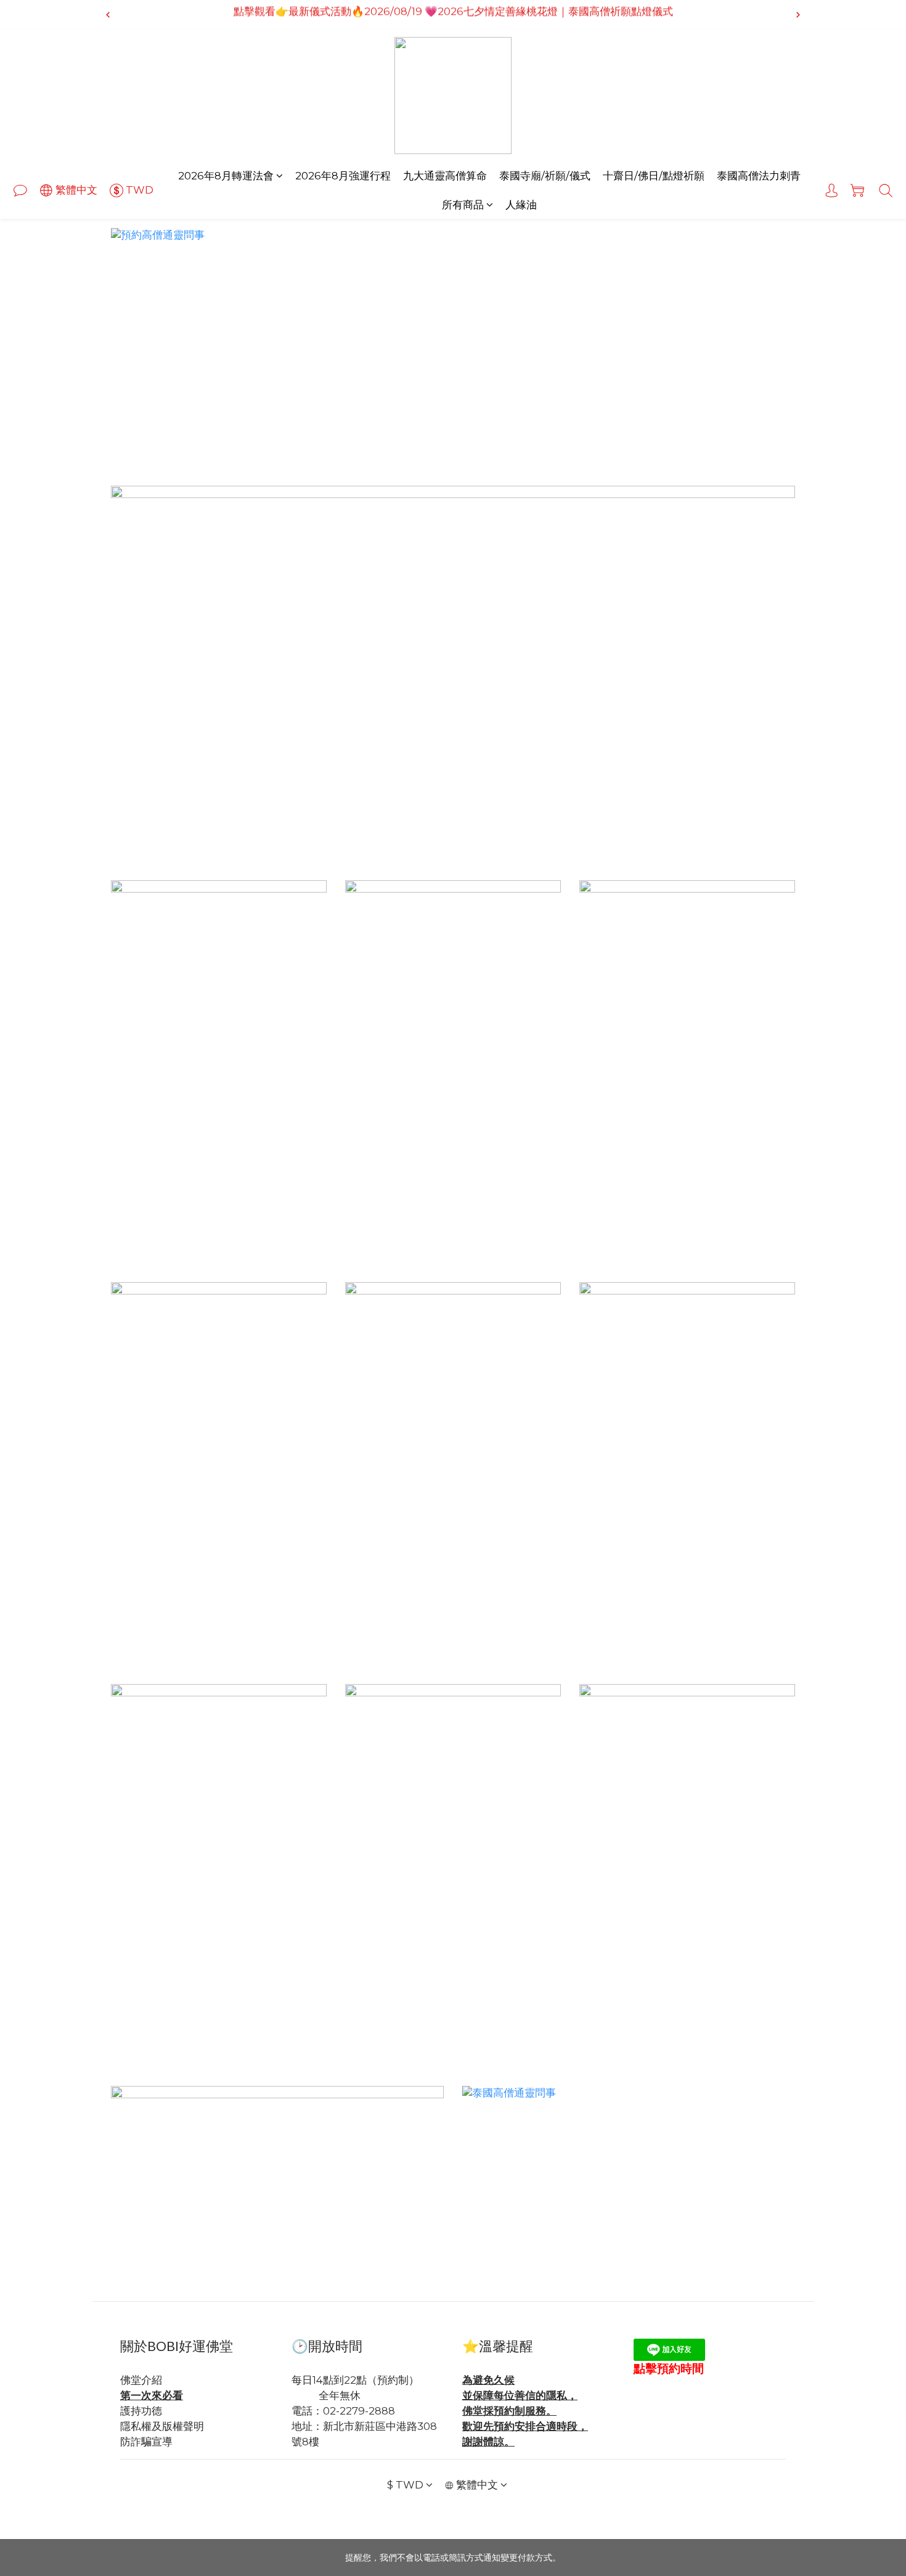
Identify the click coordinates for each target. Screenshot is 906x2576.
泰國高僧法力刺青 (759, 176)
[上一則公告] (108, 15)
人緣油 (521, 205)
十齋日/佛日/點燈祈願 (654, 176)
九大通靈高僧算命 (445, 176)
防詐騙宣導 (146, 2442)
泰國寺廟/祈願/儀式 (545, 176)
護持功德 (141, 2411)
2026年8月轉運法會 (226, 176)
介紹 (152, 2380)
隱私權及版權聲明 (162, 2426)
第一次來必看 (152, 2395)
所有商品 (463, 205)
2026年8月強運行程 (343, 176)
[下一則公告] (798, 15)
